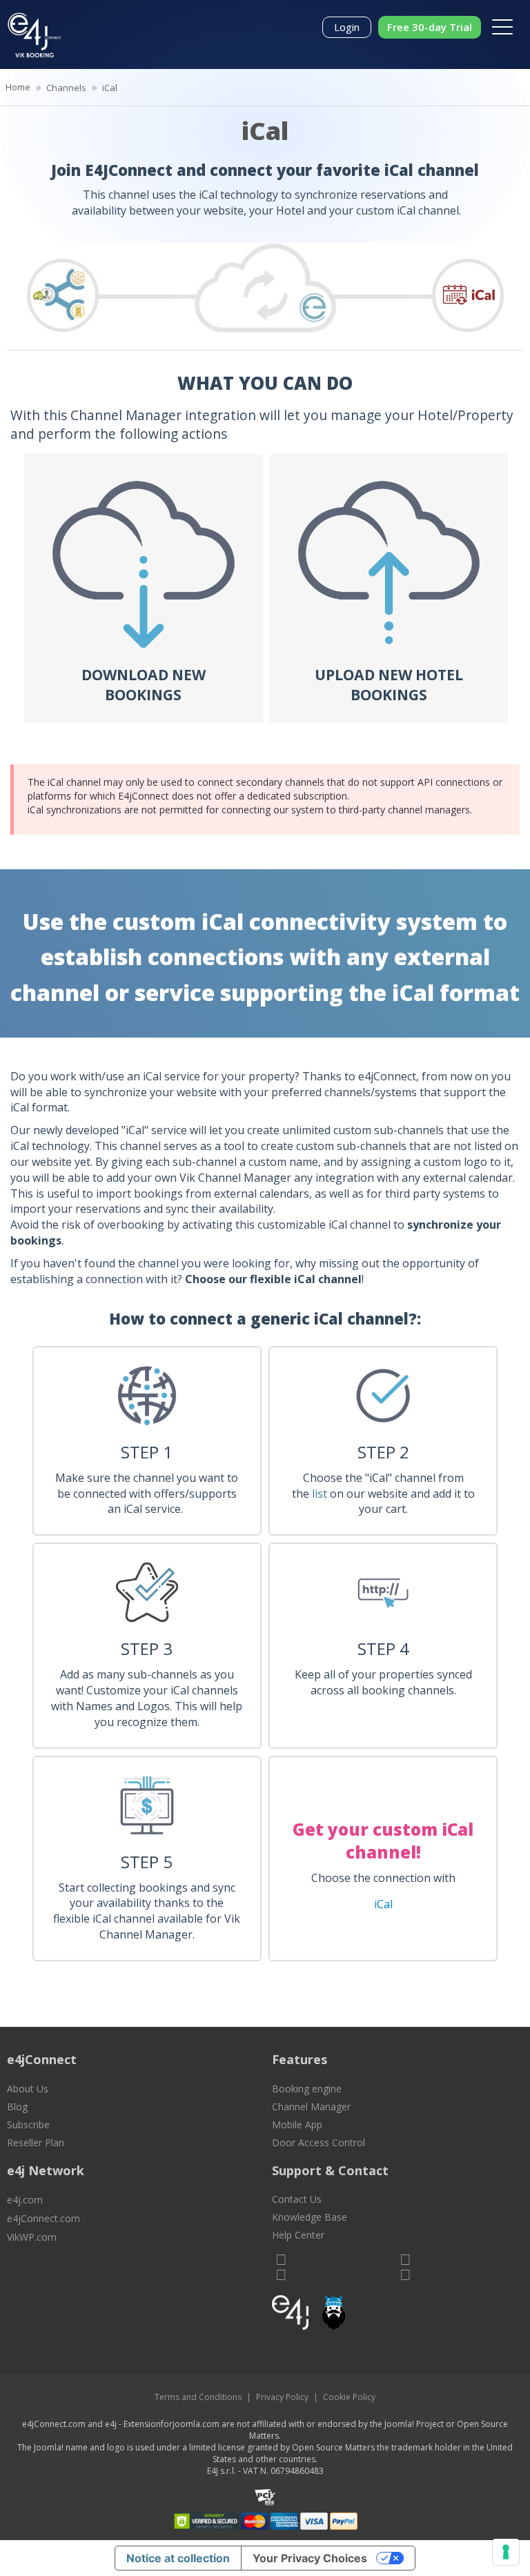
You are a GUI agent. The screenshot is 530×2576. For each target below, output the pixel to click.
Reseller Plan (36, 2142)
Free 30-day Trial (430, 27)
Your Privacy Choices (310, 2558)
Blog (17, 2107)
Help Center (298, 2235)
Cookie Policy (349, 2397)
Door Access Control (318, 2142)
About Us (28, 2089)
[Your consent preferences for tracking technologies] (506, 2552)
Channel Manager (311, 2107)
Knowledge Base (310, 2217)
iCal (383, 1904)
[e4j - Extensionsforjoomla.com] (290, 2316)
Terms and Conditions (198, 2397)
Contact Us (297, 2199)
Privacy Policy (282, 2397)
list (320, 1494)
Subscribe (28, 2124)
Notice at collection (178, 2558)
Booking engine (307, 2089)
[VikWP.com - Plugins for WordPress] (397, 2312)
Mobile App (297, 2124)
